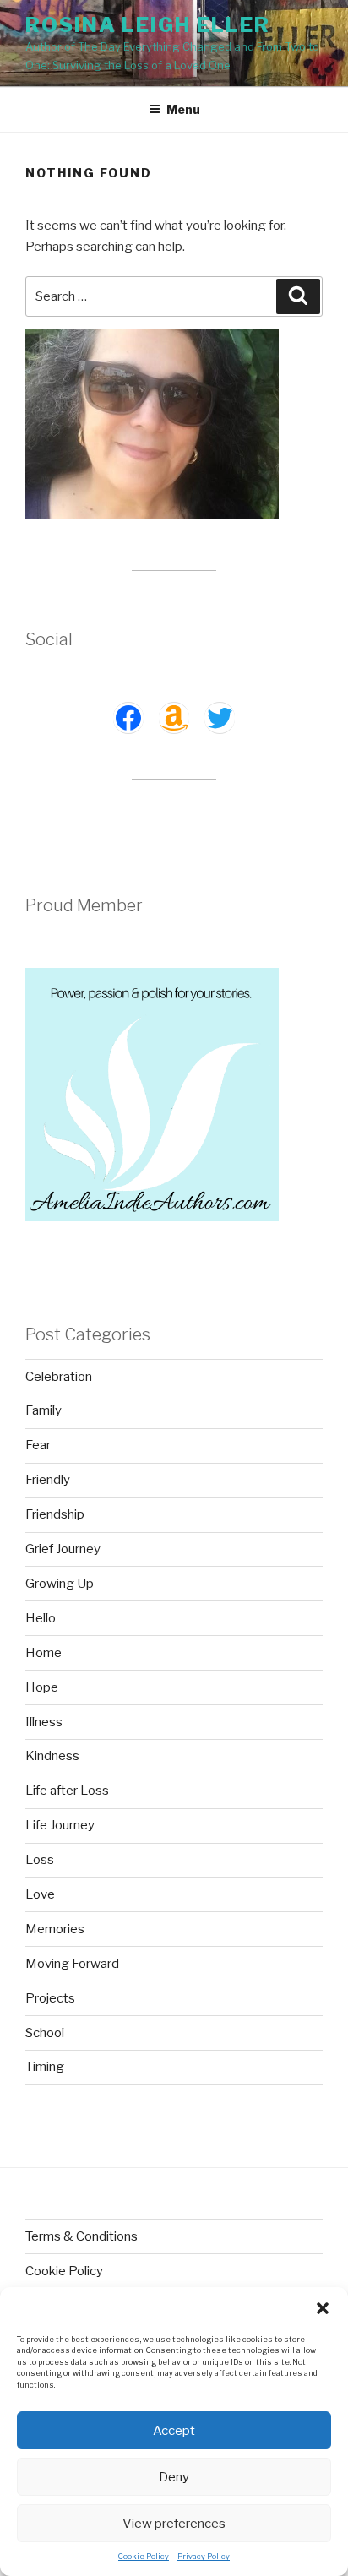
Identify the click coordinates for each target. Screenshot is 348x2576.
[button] (323, 2308)
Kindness (52, 1756)
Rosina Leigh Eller (148, 25)
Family (43, 1410)
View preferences (174, 2524)
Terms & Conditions (82, 2236)
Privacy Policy (204, 2556)
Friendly (48, 1480)
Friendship (55, 1514)
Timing (45, 2067)
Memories (55, 1929)
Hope (42, 1687)
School (45, 2033)
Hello (41, 1618)
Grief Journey (63, 1549)
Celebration (59, 1377)
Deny (174, 2477)
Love (40, 1894)
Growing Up (60, 1584)
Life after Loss (67, 1791)
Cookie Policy (144, 2556)
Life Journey (60, 1825)
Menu (183, 109)
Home (43, 1653)
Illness (44, 1722)
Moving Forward (72, 1964)
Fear (38, 1445)
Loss (40, 1860)
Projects (50, 1998)
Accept (174, 2431)
